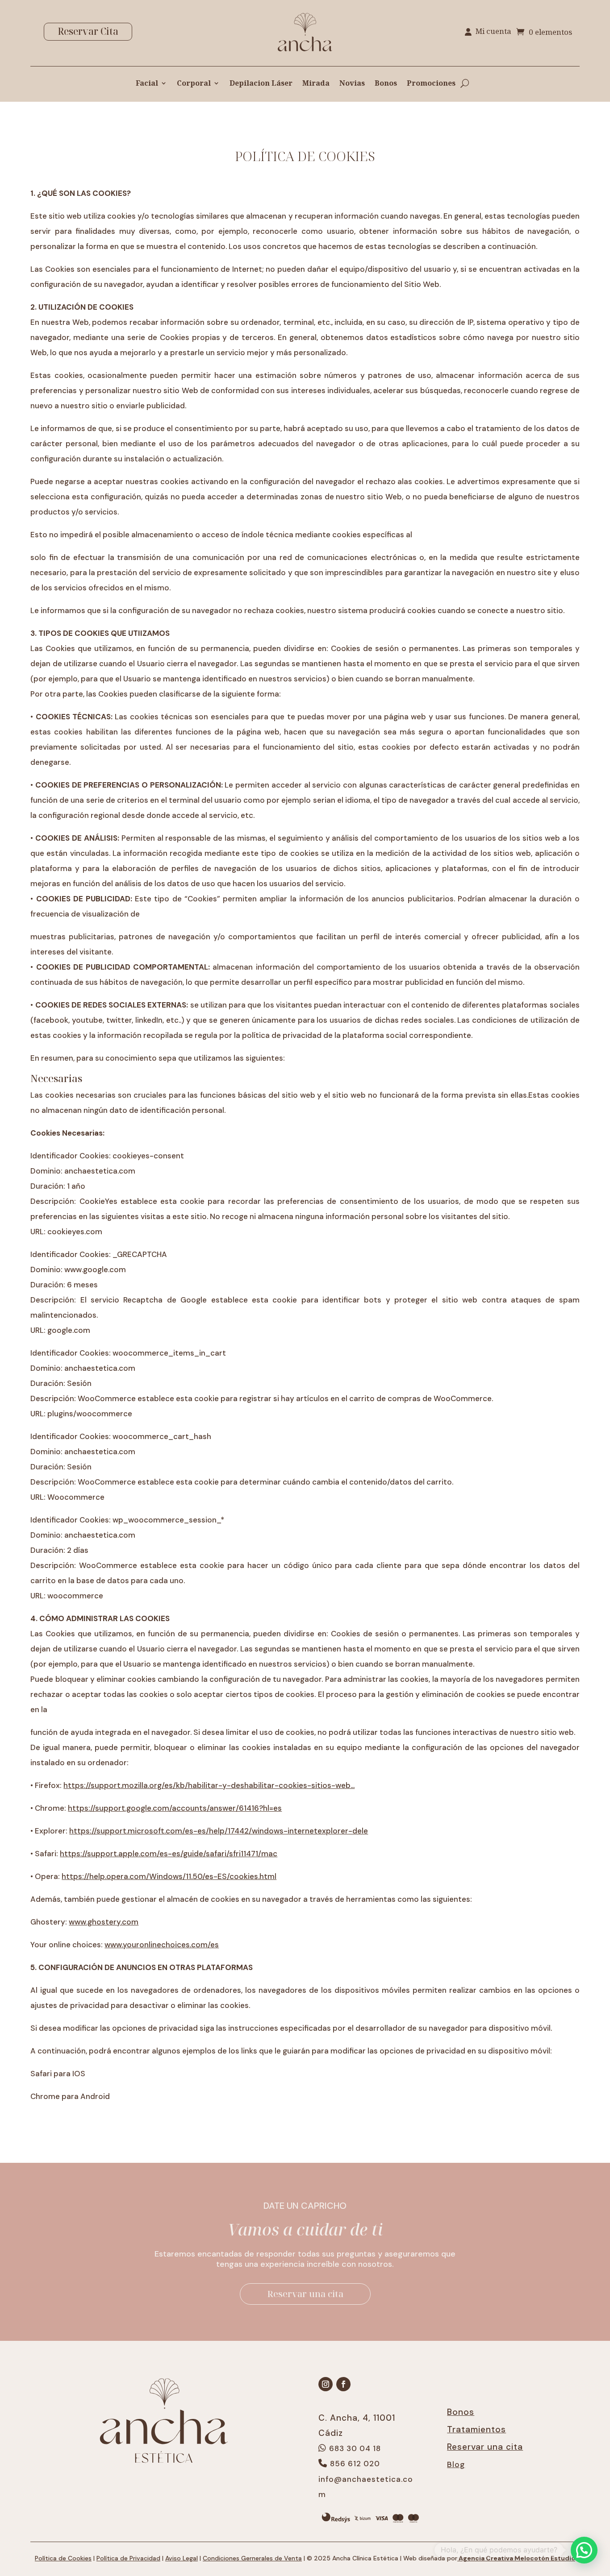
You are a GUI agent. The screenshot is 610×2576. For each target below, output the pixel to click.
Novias (352, 84)
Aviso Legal (182, 2558)
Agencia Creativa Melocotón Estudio (516, 2558)
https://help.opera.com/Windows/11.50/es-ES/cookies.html (169, 1876)
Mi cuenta (493, 32)
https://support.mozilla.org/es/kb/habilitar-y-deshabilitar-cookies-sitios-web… (209, 1785)
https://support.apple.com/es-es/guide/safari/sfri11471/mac (169, 1854)
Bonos (386, 84)
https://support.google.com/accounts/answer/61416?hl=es (175, 1808)
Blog (456, 2464)
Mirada (316, 84)
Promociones (431, 84)
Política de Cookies (63, 2558)
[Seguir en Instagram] (326, 2384)
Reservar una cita (305, 2294)
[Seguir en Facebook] (343, 2384)
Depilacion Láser (261, 84)
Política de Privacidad (128, 2558)
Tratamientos (476, 2429)
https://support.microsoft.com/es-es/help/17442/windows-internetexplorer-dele (219, 1831)
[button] (584, 2550)
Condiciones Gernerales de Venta (252, 2558)
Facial (147, 84)
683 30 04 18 (355, 2448)
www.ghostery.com (104, 1922)
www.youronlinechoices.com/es (162, 1945)
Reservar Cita (88, 31)
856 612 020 (355, 2464)
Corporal (194, 84)
